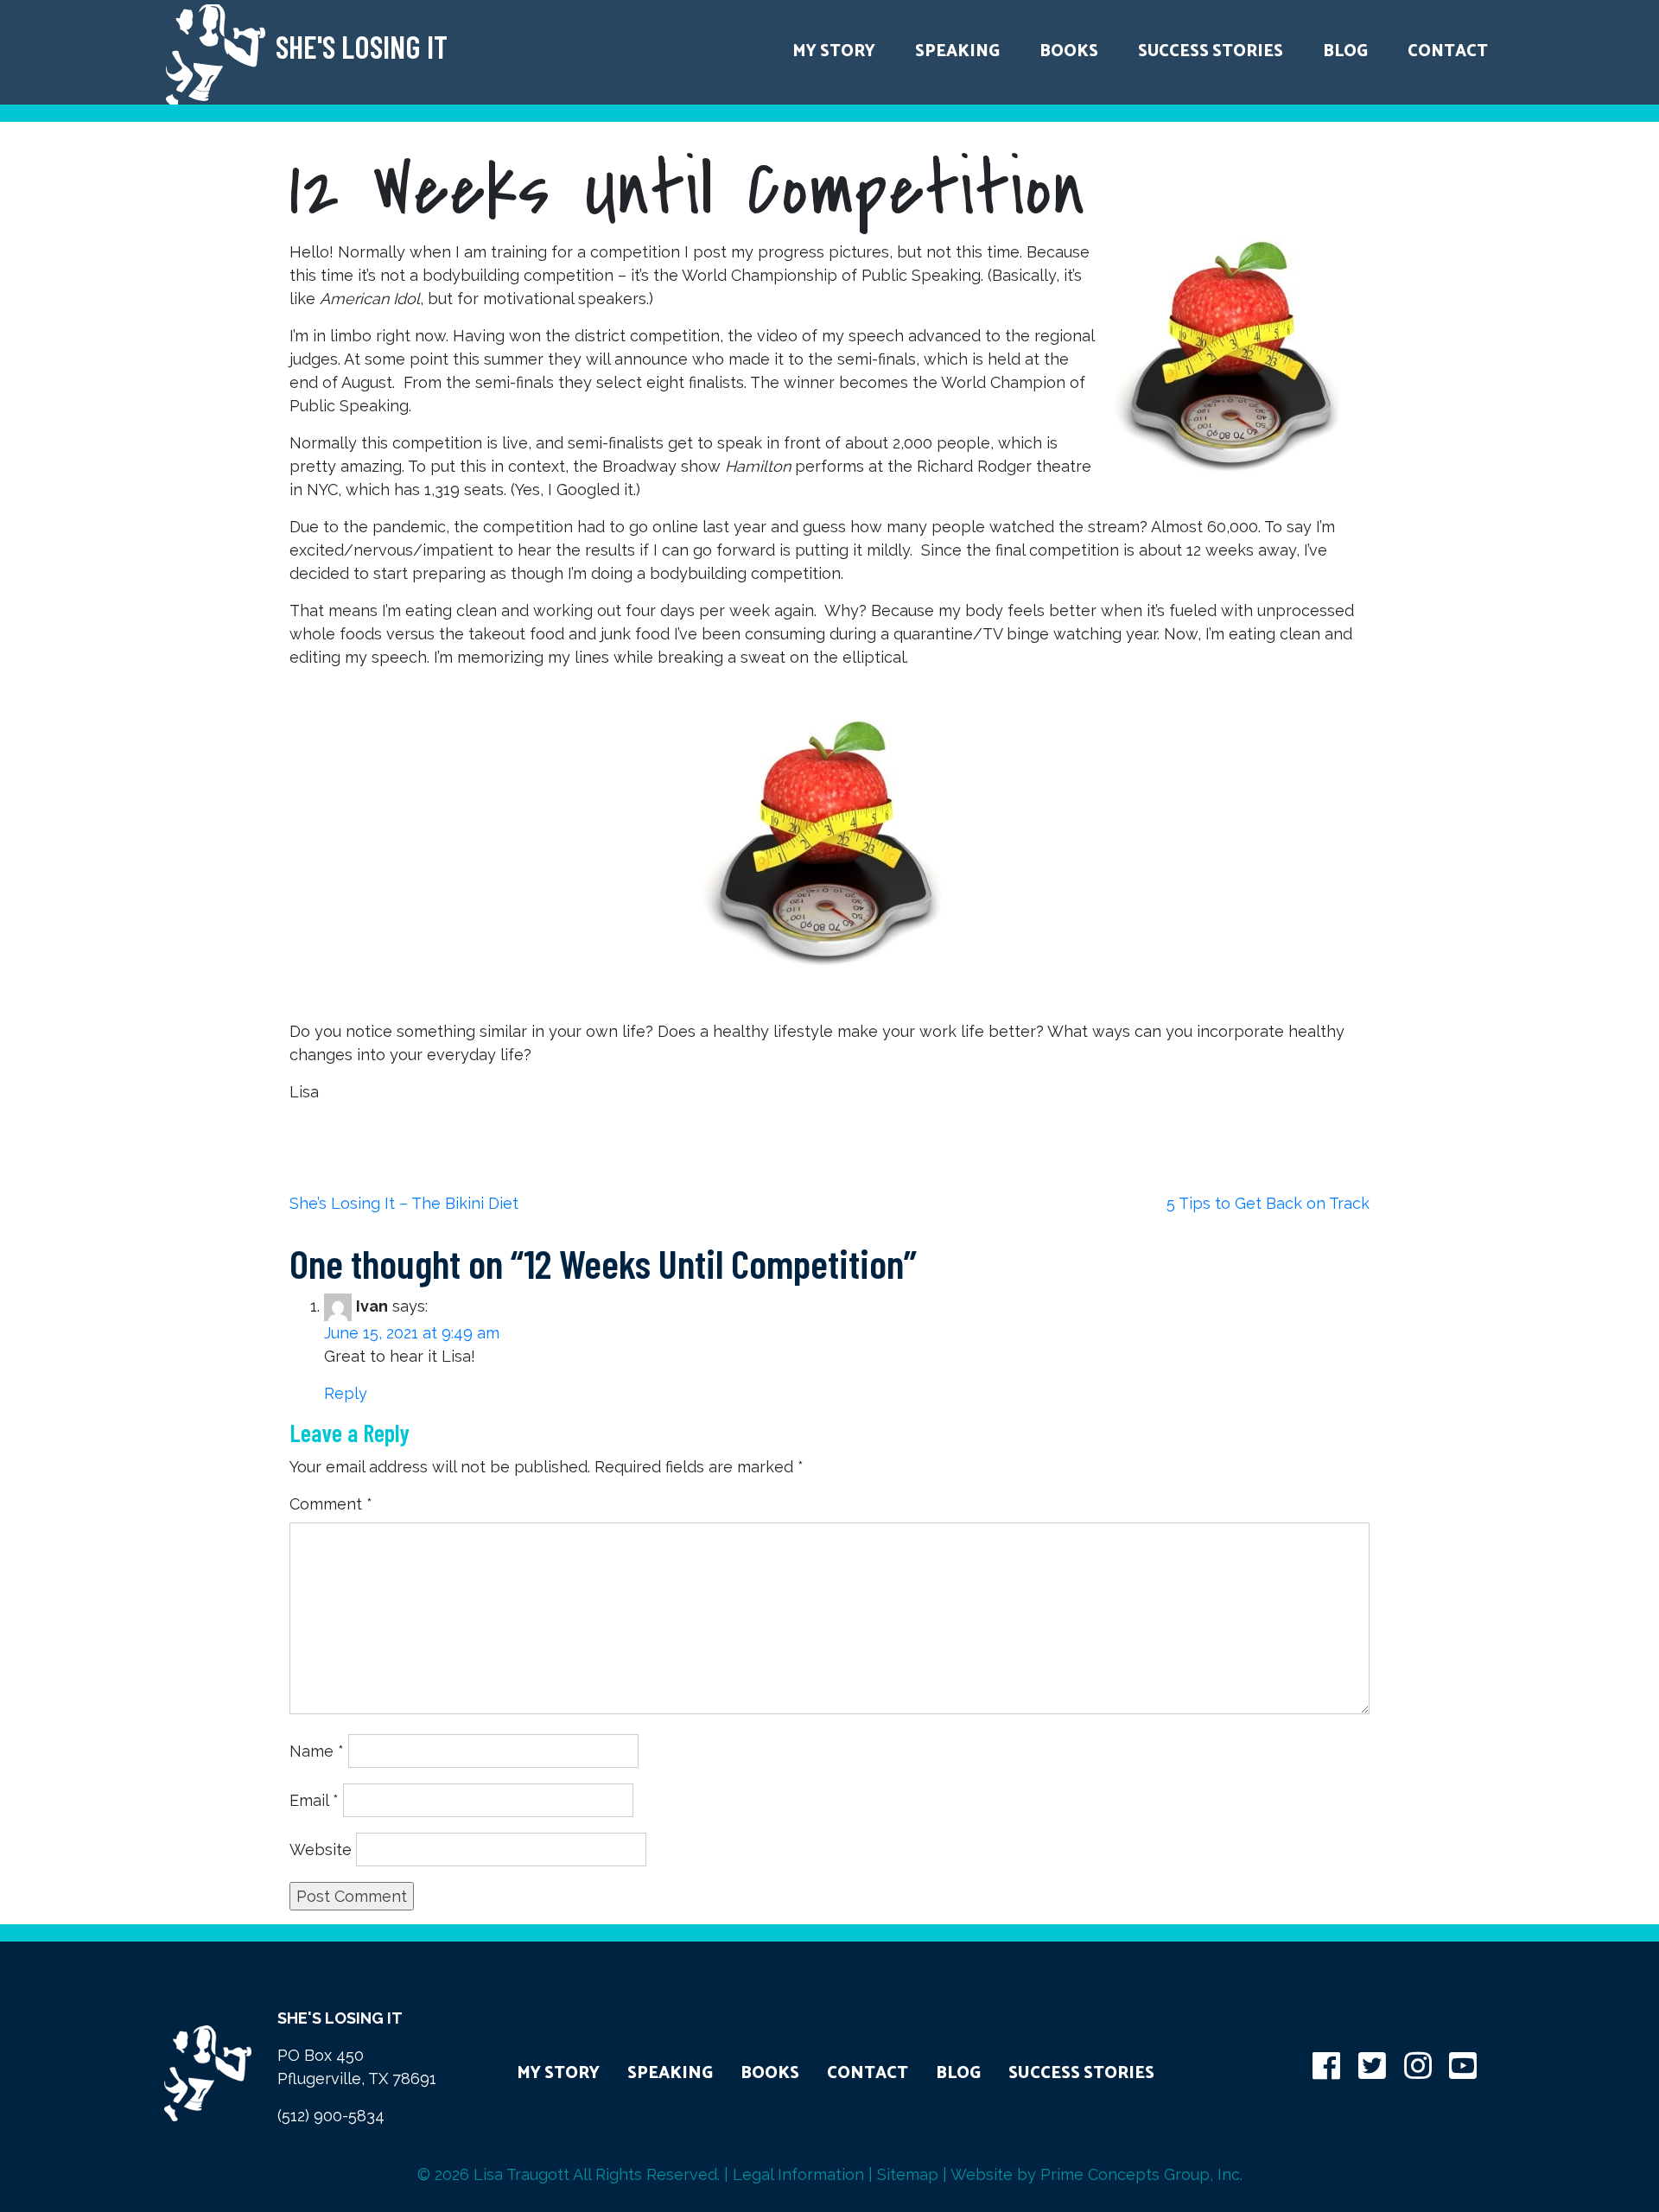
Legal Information (798, 2174)
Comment (331, 1504)
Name (317, 1751)
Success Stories (1211, 51)
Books (1069, 51)
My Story (834, 51)
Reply (346, 1393)
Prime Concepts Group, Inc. (1141, 2174)
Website (321, 1850)
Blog (1345, 51)
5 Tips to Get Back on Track (1268, 1203)
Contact (1448, 51)
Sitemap (908, 2174)
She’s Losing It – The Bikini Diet (404, 1203)
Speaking (957, 51)
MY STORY (558, 2073)
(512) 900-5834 (331, 2116)
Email (314, 1800)
